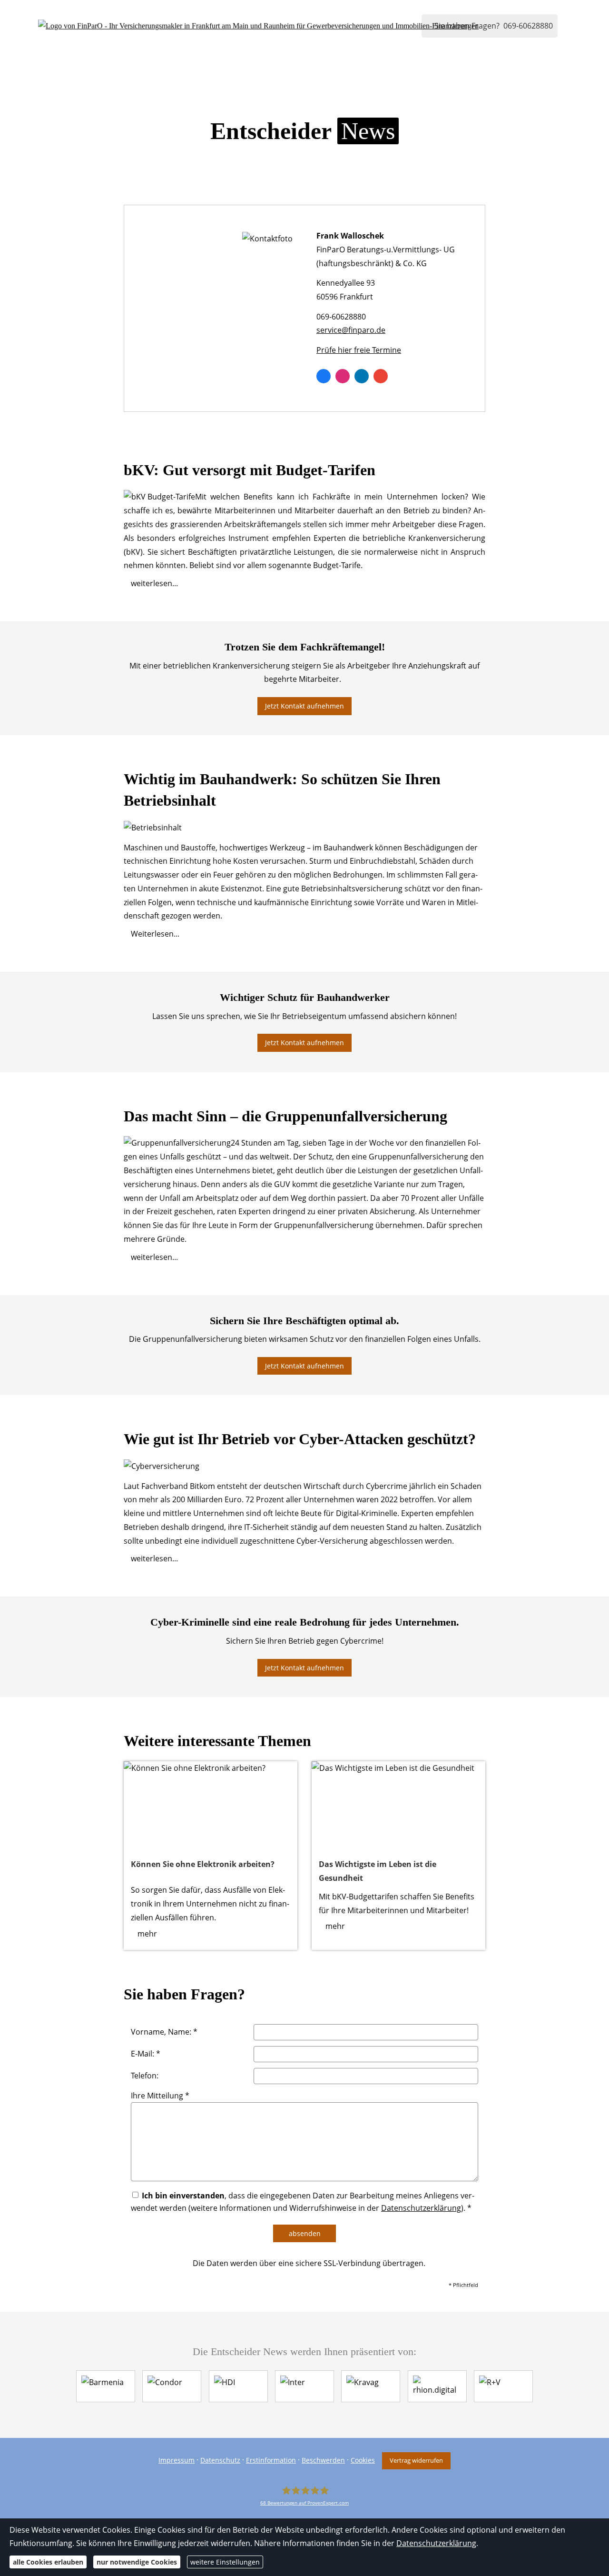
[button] (154, 583)
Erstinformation (271, 2460)
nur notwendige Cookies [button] (137, 2562)
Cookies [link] (363, 2460)
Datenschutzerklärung (436, 2543)
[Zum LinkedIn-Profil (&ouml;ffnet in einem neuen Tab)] (362, 376)
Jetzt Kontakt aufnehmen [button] (304, 706)
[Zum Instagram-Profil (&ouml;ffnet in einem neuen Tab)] (343, 376)
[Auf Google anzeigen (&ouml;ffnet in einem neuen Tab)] (381, 376)
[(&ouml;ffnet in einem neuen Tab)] (211, 1805)
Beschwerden (323, 2460)
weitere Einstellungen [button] (225, 2562)
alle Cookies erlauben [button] (48, 2562)
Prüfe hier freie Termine (359, 350)
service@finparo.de (351, 330)
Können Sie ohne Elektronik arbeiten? (203, 1864)
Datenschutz (220, 2460)
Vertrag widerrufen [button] (416, 2460)
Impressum (177, 2460)
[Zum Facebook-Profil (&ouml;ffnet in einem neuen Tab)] (324, 376)
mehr (147, 1934)
